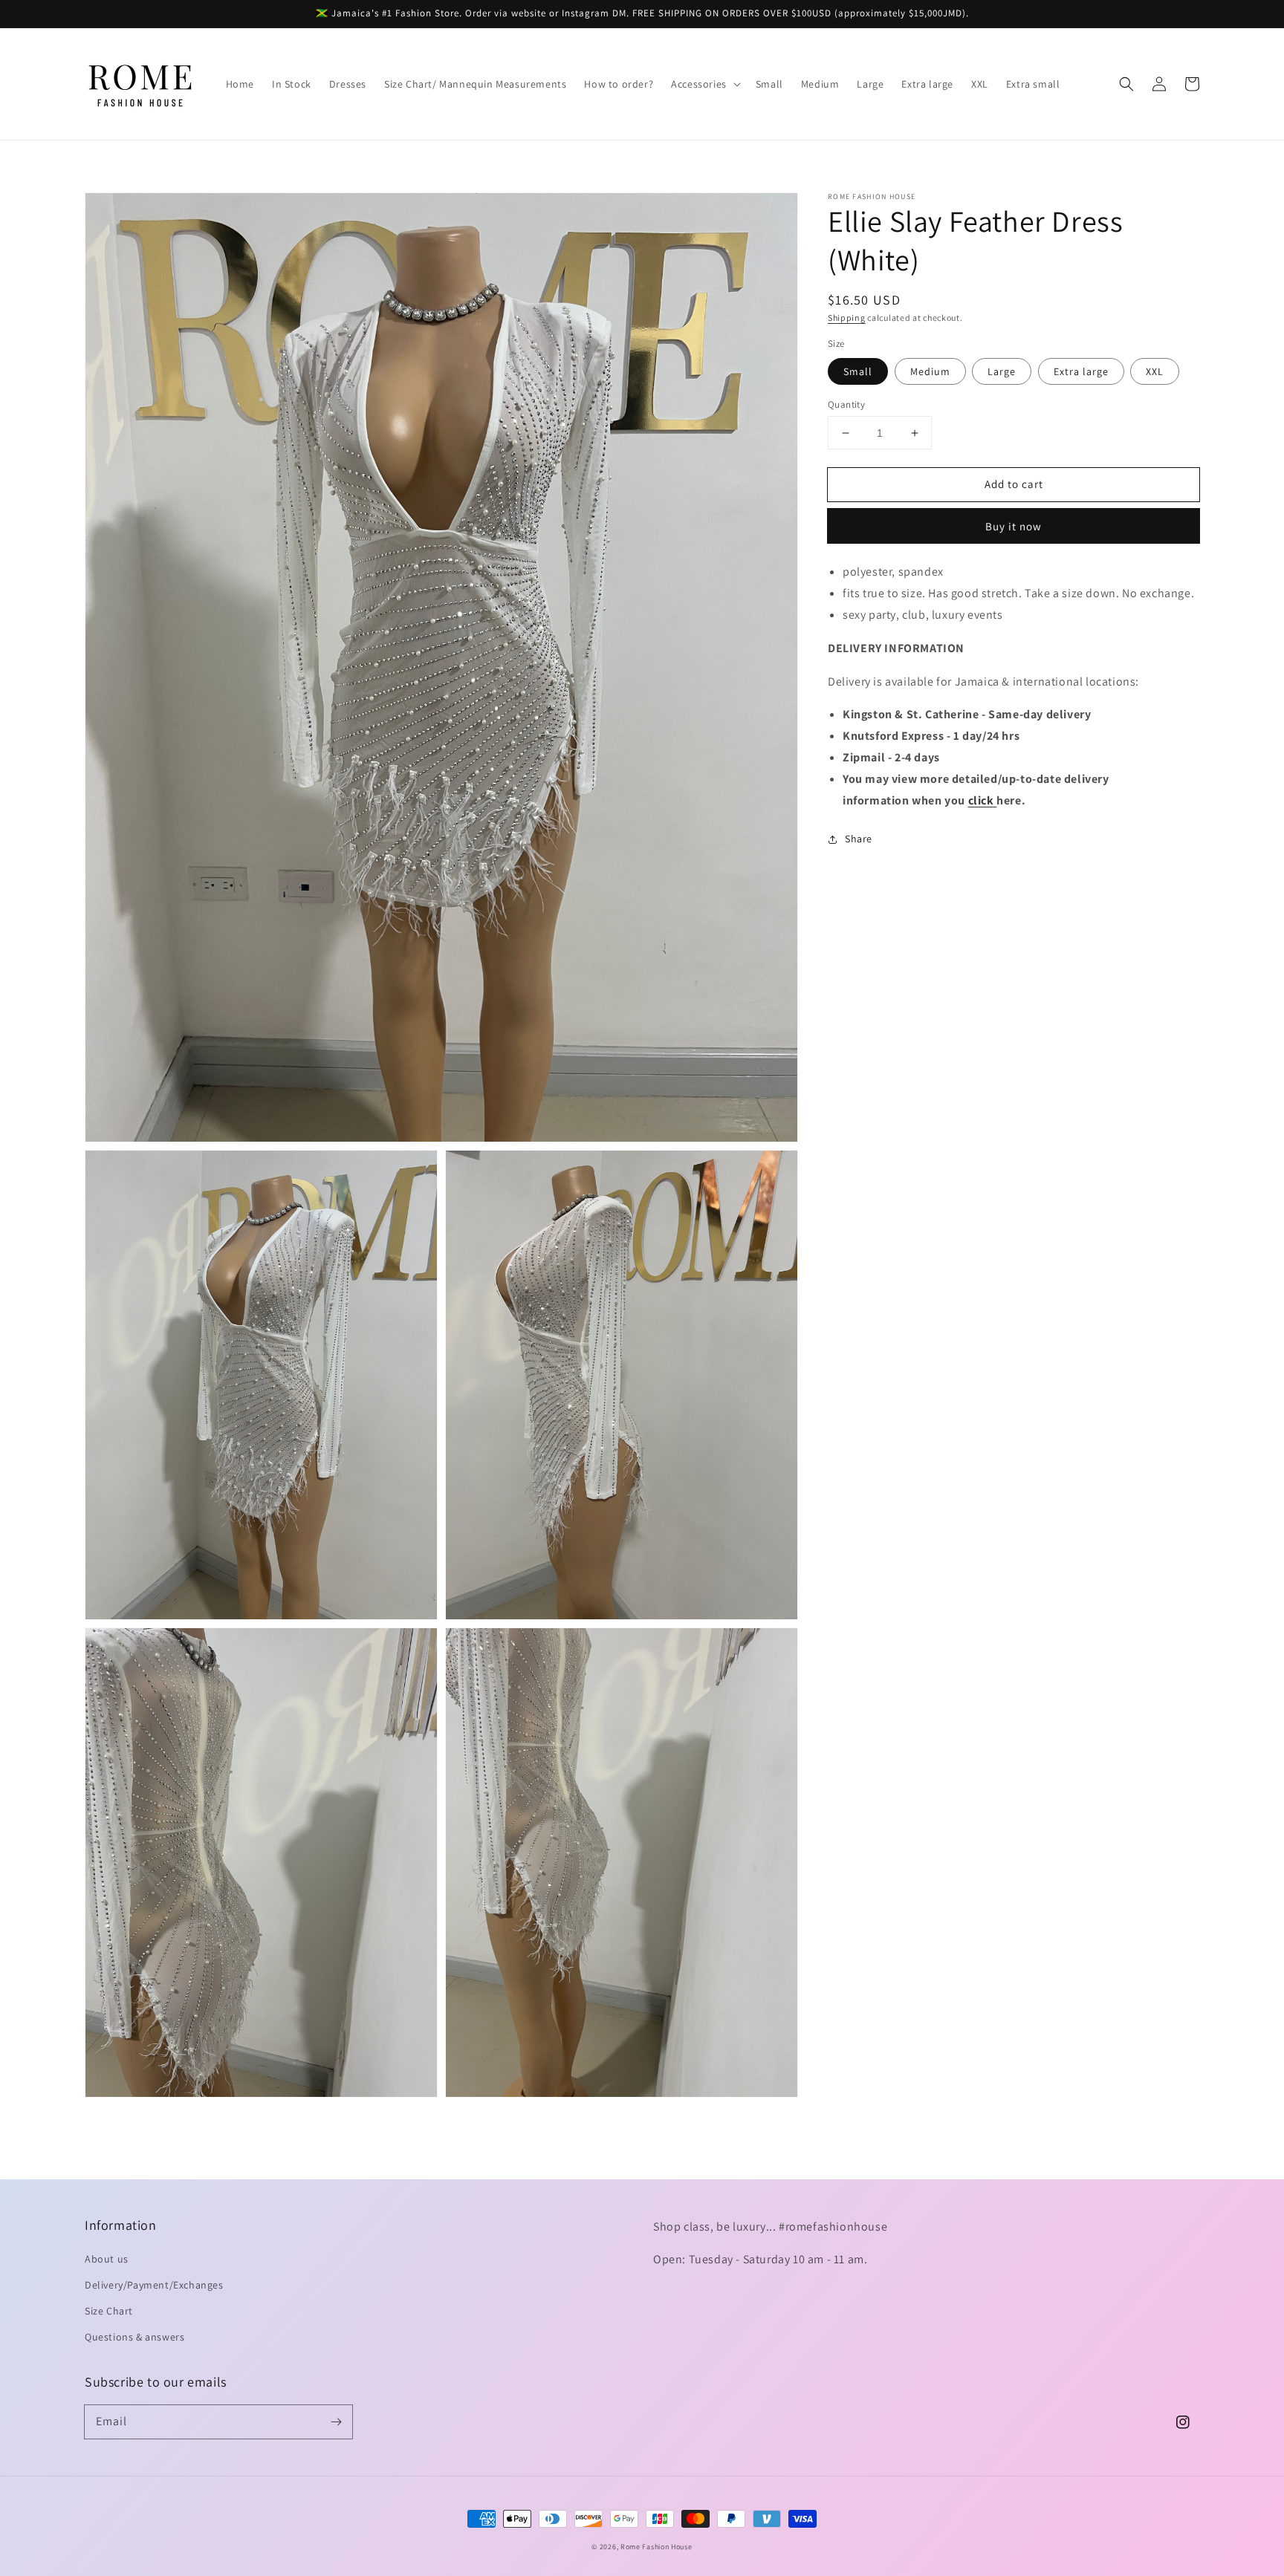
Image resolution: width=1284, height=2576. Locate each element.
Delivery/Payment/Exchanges (154, 2285)
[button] (704, 84)
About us (107, 2259)
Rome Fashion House (656, 2547)
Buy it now (1014, 526)
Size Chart (109, 2311)
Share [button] (859, 839)
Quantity (846, 404)
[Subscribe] (336, 2421)
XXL (1155, 371)
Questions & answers (134, 2337)
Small (858, 371)
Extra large (1081, 371)
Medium (930, 371)
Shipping (847, 318)
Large (1002, 371)
